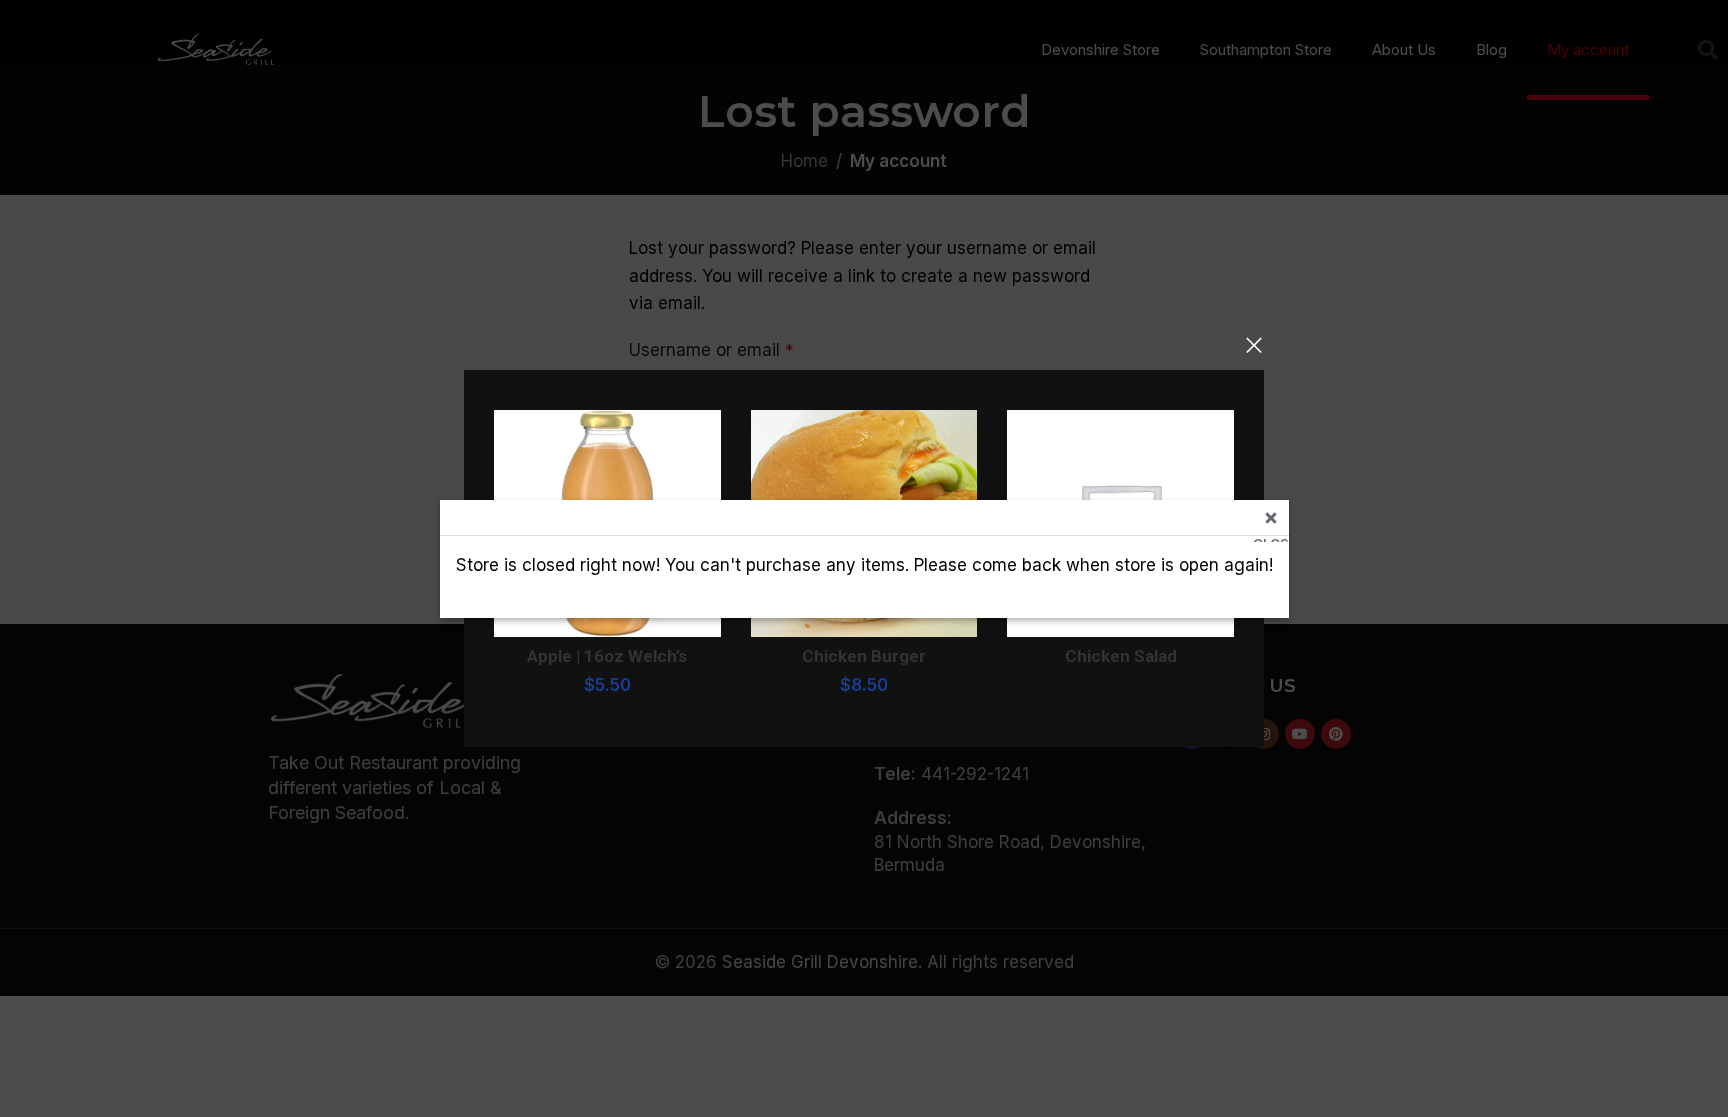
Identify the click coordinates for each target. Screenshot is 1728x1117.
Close (1271, 538)
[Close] (1254, 345)
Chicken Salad (1121, 656)
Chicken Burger (864, 656)
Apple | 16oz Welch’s (607, 656)
